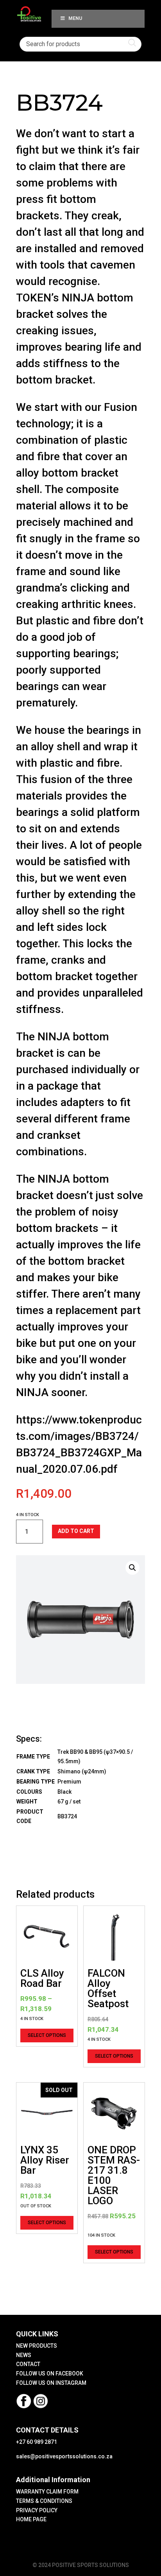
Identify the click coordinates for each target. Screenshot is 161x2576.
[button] (132, 1568)
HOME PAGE (31, 2519)
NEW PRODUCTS (37, 2346)
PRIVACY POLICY (37, 2510)
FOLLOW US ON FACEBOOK (50, 2373)
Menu (75, 18)
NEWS (24, 2355)
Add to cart (76, 1531)
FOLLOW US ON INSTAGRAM (51, 2383)
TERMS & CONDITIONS (44, 2501)
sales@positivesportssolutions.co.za (64, 2456)
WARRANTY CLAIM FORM (47, 2492)
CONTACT (28, 2364)
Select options (47, 2035)
